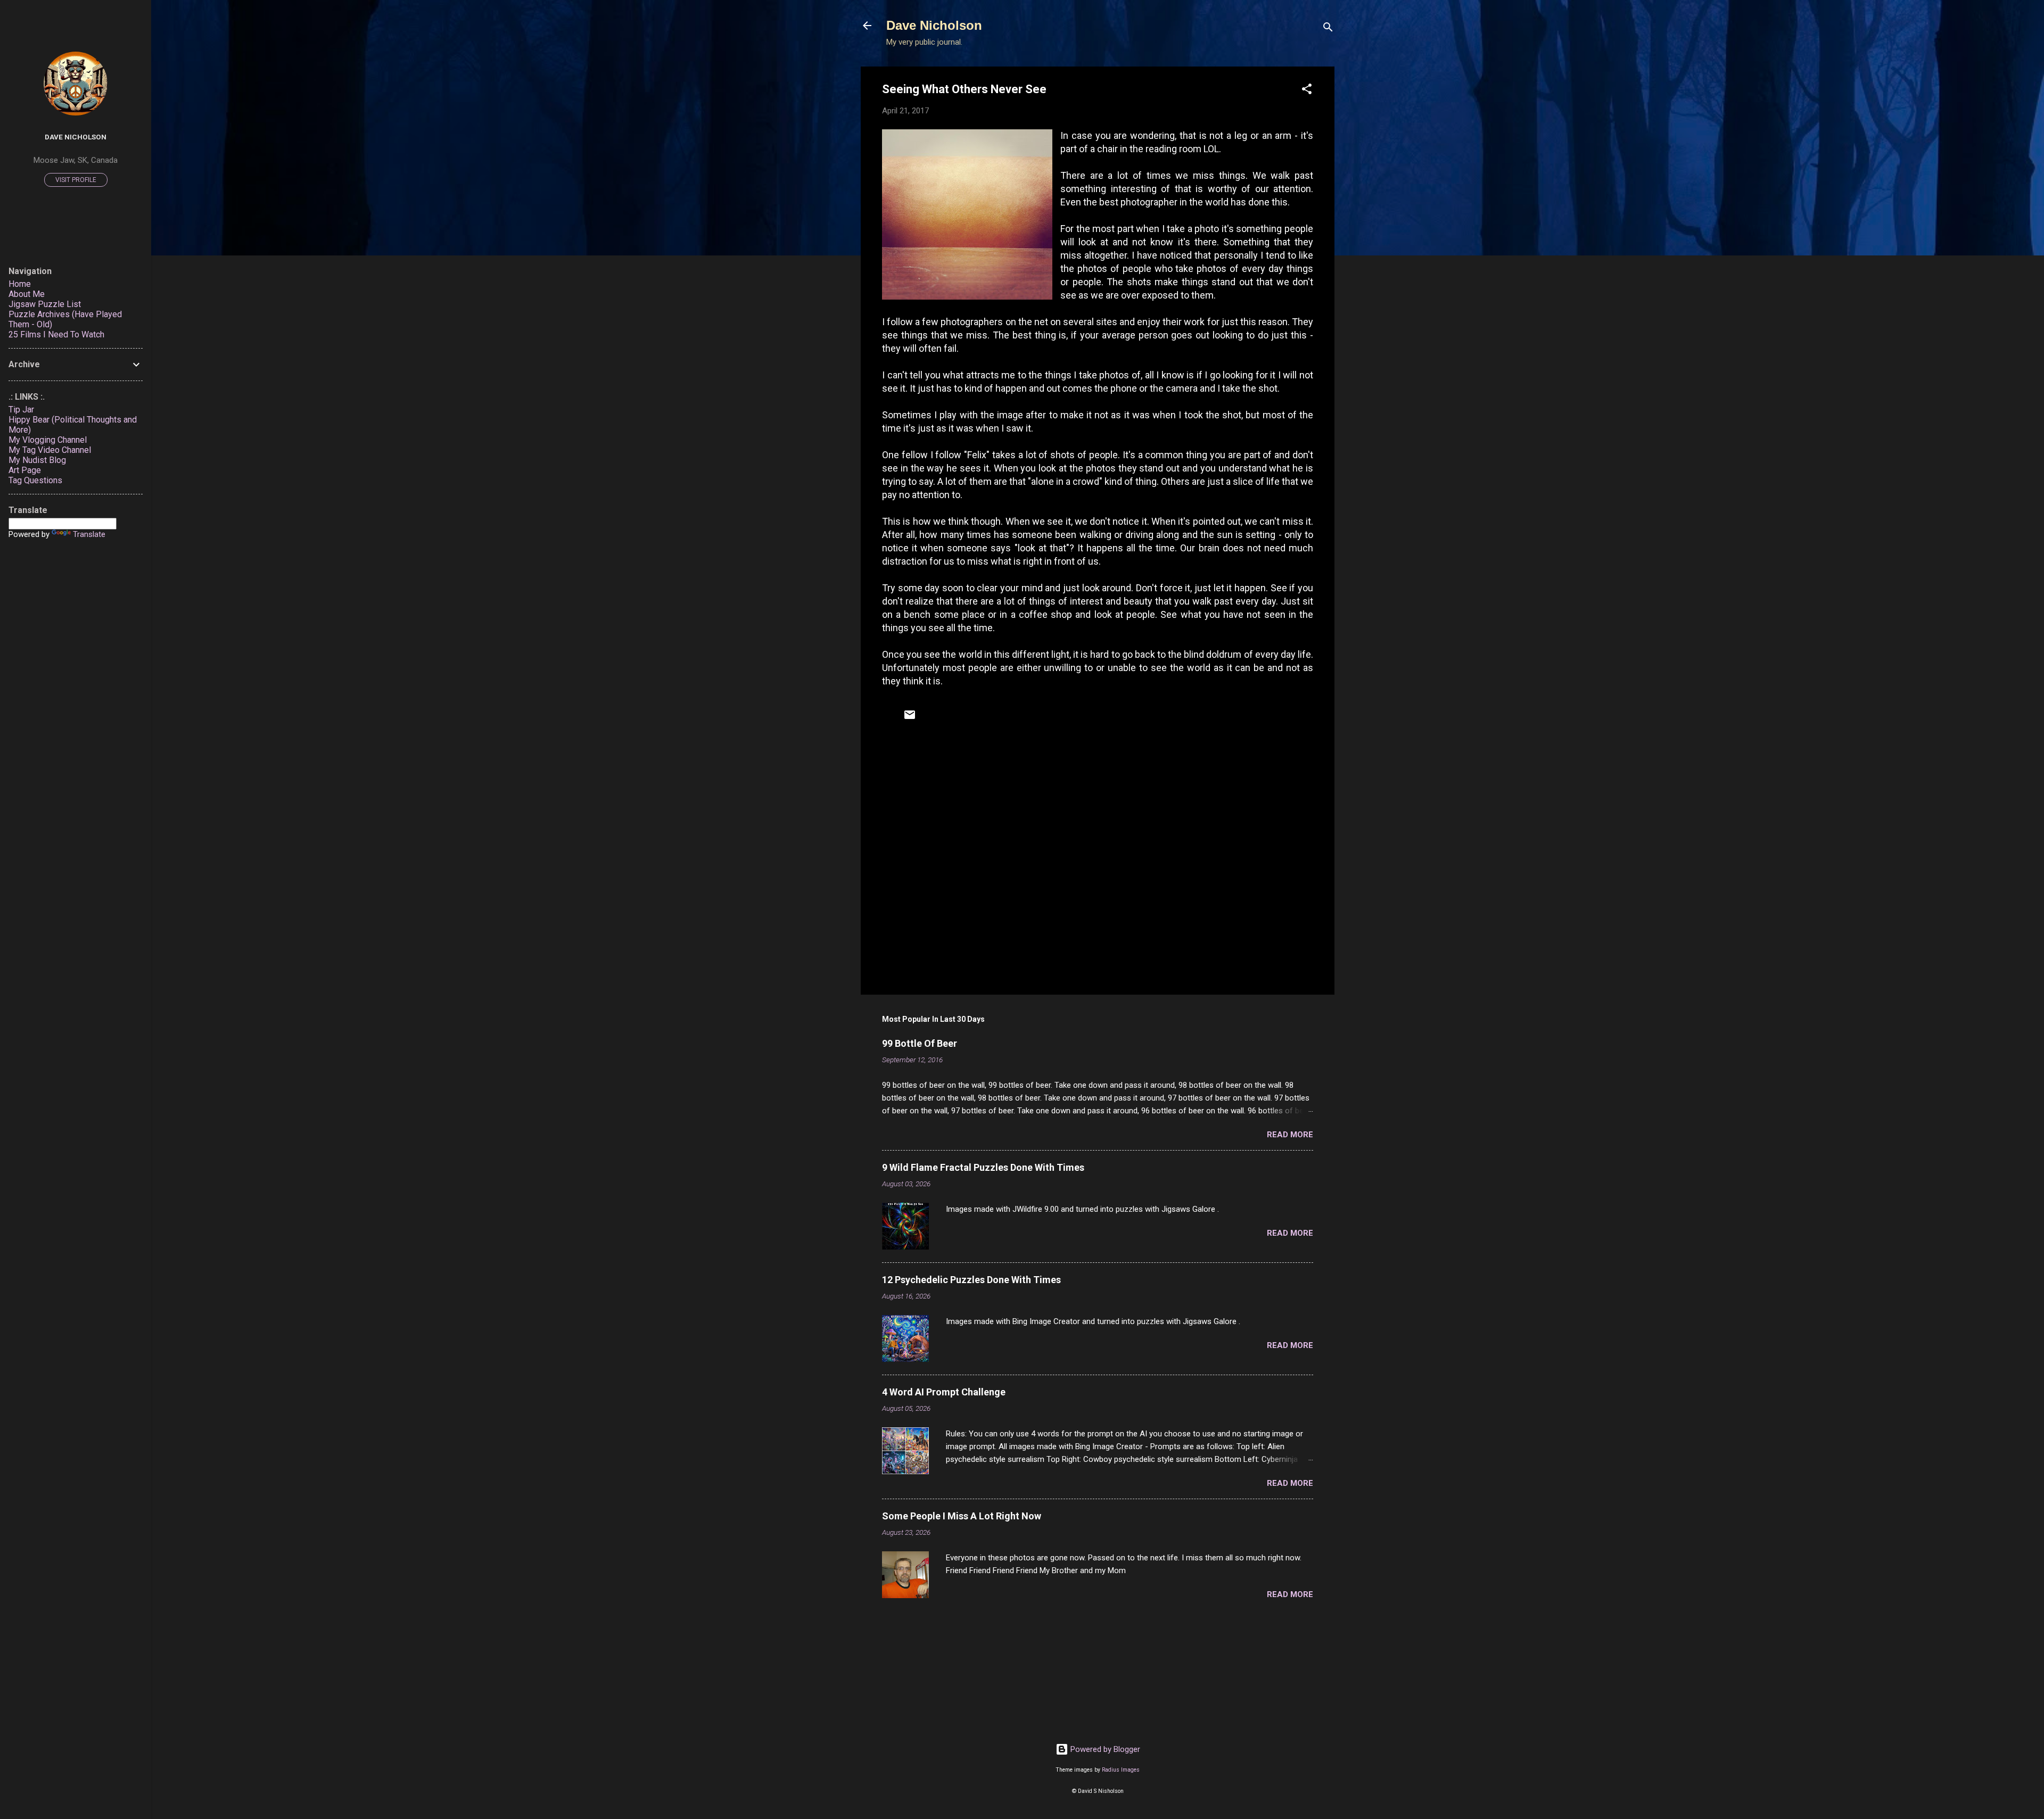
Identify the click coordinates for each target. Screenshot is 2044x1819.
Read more (1290, 1135)
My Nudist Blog (37, 460)
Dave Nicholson (934, 25)
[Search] (1328, 29)
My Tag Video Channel (50, 450)
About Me (27, 294)
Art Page (25, 470)
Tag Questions (35, 480)
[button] (1307, 91)
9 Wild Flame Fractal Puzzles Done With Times (983, 1167)
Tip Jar (21, 410)
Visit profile (76, 180)
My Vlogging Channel (48, 440)
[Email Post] (910, 718)
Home (20, 284)
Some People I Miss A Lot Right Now (962, 1516)
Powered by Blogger (1104, 1749)
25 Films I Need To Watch (56, 334)
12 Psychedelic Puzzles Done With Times (971, 1280)
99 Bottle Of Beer (920, 1043)
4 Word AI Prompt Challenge (944, 1392)
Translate (89, 534)
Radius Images (1121, 1770)
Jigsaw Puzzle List (45, 304)
